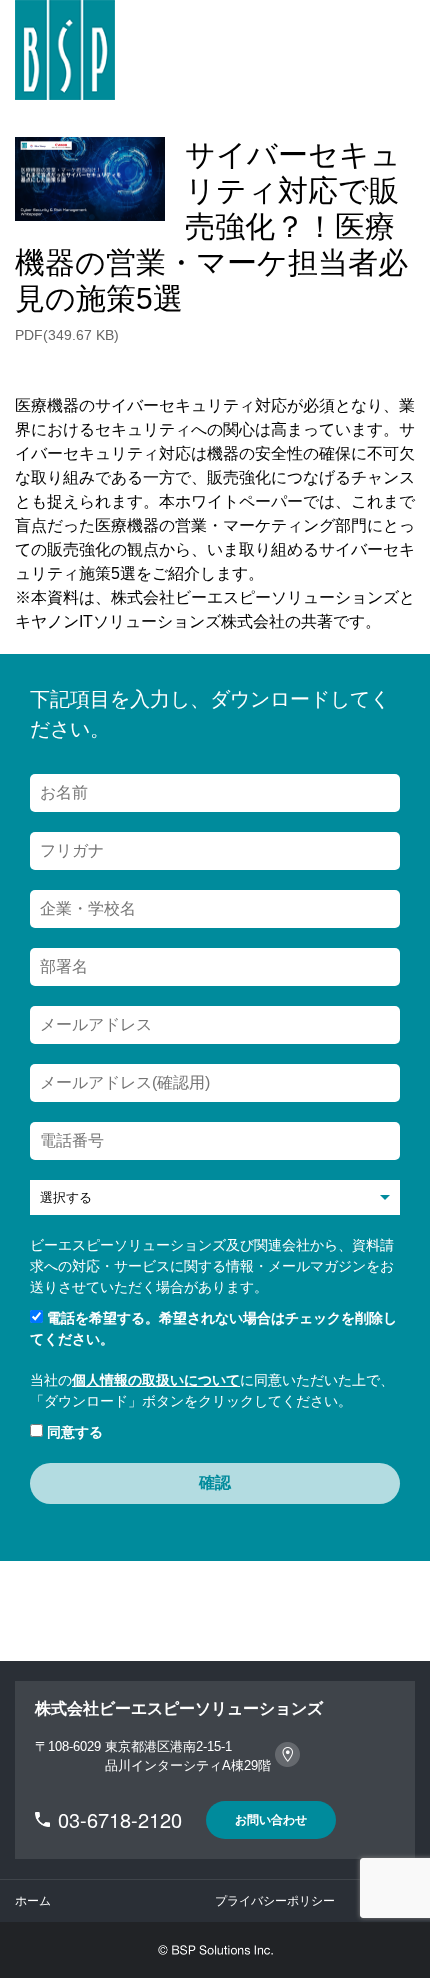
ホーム (33, 1901)
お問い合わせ (271, 1820)
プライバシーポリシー (275, 1901)
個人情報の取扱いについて (156, 1380)
